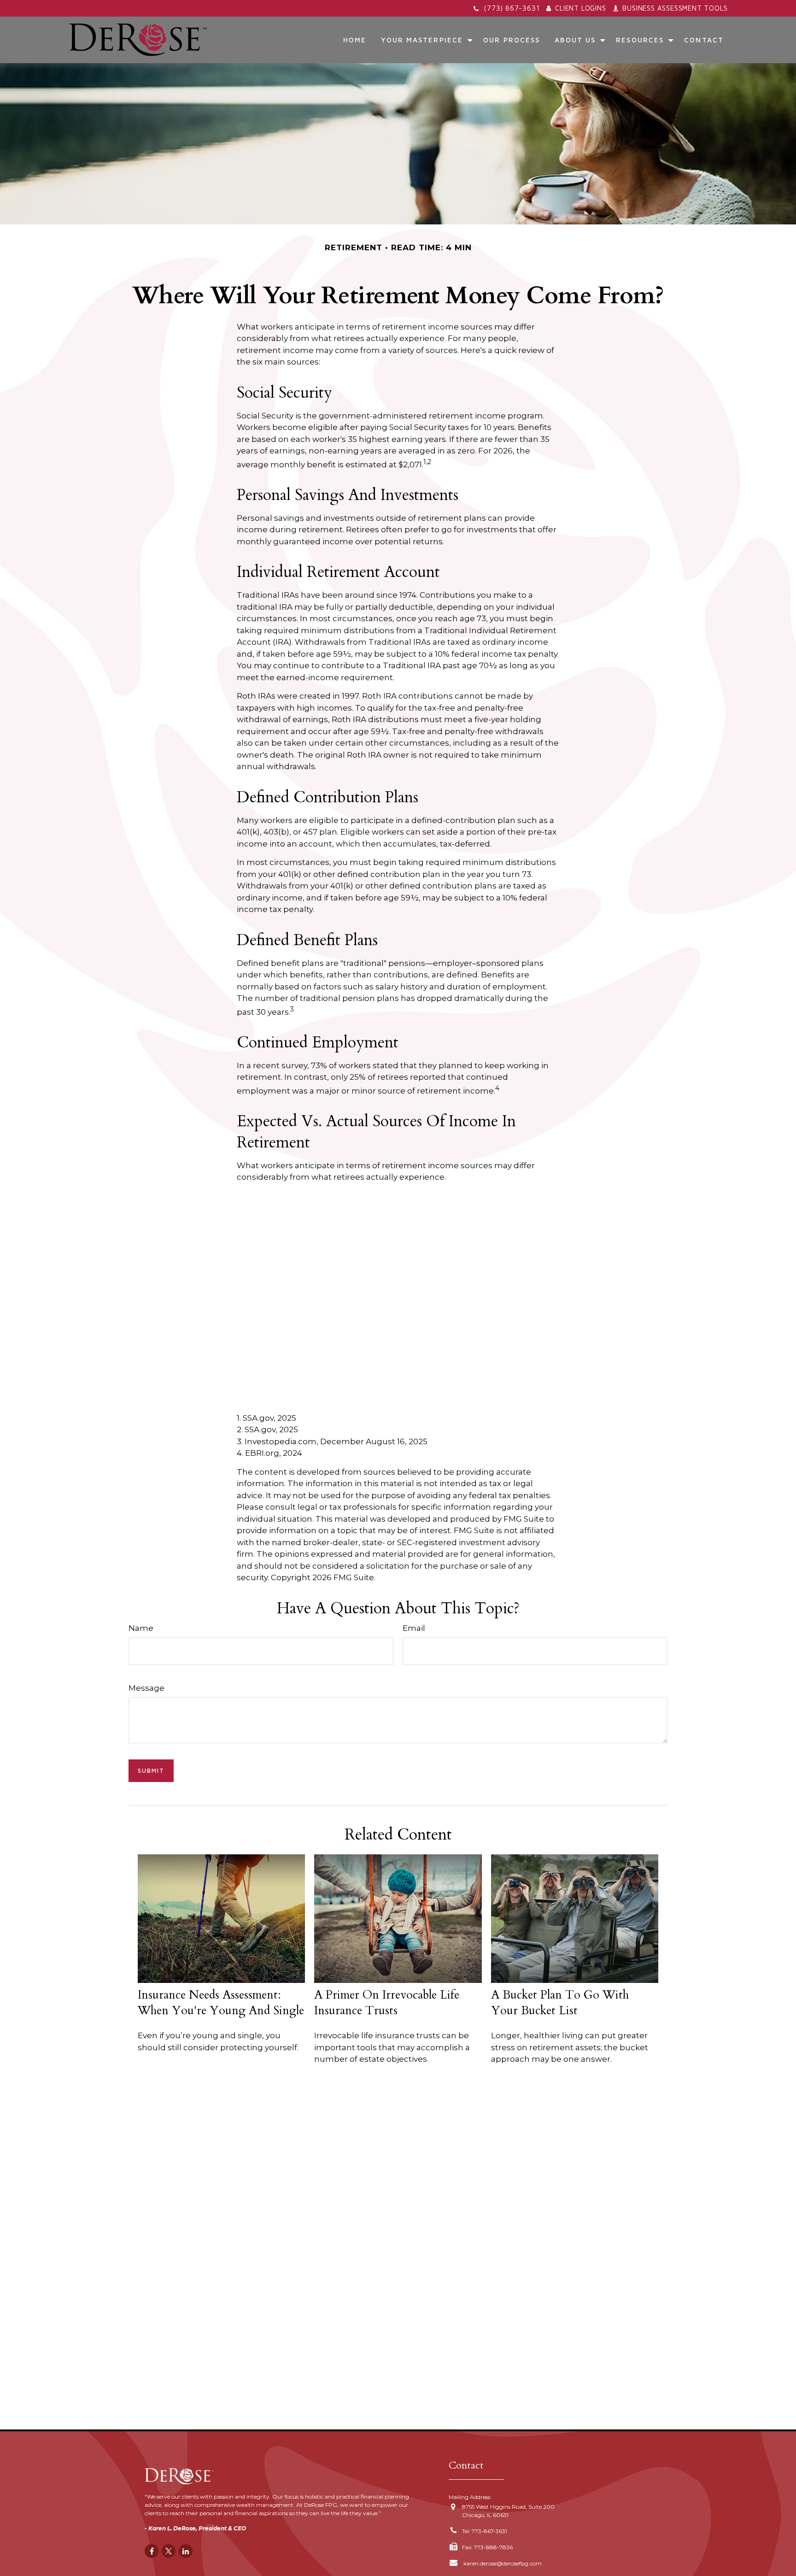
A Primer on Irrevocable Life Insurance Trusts (387, 2003)
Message (146, 1688)
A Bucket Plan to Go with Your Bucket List (560, 2003)
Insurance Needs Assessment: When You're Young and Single (221, 2003)
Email (414, 1628)
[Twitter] (169, 2551)
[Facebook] (152, 2551)
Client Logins (580, 8)
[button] (355, 40)
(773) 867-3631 (512, 8)
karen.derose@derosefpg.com (502, 2563)
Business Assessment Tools (675, 8)
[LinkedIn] (186, 2551)
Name (141, 1628)
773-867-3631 (489, 2531)
